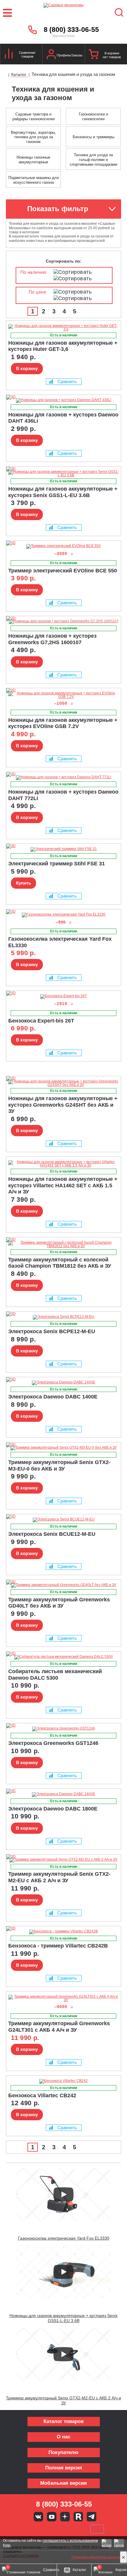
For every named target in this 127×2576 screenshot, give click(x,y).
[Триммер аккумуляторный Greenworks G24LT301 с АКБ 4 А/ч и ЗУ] (63, 1998)
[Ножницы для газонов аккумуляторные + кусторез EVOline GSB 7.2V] (63, 695)
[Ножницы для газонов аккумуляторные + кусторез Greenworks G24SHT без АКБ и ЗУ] (63, 1083)
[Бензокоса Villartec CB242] (63, 2081)
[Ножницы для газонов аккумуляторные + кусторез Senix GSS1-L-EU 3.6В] (63, 473)
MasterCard (44, 2529)
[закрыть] (123, 2557)
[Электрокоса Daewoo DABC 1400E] (63, 1383)
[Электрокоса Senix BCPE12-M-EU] (63, 1317)
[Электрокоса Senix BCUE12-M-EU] (63, 1520)
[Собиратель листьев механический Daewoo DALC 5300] (63, 1657)
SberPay (97, 2529)
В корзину (27, 368)
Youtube (52, 2517)
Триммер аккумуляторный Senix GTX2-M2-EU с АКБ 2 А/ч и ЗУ (63, 2400)
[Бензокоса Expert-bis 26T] (63, 996)
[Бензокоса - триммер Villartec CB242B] (63, 1932)
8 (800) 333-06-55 (71, 30)
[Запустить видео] (63, 2194)
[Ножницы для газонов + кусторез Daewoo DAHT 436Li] (63, 400)
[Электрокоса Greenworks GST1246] (63, 1729)
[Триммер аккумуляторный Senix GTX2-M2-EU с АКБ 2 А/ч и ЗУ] (63, 1860)
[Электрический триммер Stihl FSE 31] (63, 849)
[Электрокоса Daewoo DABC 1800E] (63, 1795)
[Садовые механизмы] (64, 13)
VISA (24, 2529)
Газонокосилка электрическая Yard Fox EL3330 (64, 2238)
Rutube (78, 2517)
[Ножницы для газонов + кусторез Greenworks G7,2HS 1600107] (63, 622)
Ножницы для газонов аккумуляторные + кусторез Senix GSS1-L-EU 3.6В (63, 2318)
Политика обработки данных (96, 2557)
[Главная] (5, 75)
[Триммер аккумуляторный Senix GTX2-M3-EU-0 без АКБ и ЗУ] (63, 1448)
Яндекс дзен (65, 2517)
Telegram (92, 2517)
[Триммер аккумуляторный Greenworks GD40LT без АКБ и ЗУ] (63, 1585)
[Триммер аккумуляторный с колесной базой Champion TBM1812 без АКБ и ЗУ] (63, 1244)
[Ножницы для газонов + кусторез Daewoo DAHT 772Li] (63, 778)
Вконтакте (38, 2517)
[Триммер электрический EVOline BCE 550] (63, 546)
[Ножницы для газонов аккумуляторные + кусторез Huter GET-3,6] (63, 328)
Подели (70, 2529)
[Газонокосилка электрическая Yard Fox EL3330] (63, 915)
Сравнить (67, 381)
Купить (23, 883)
